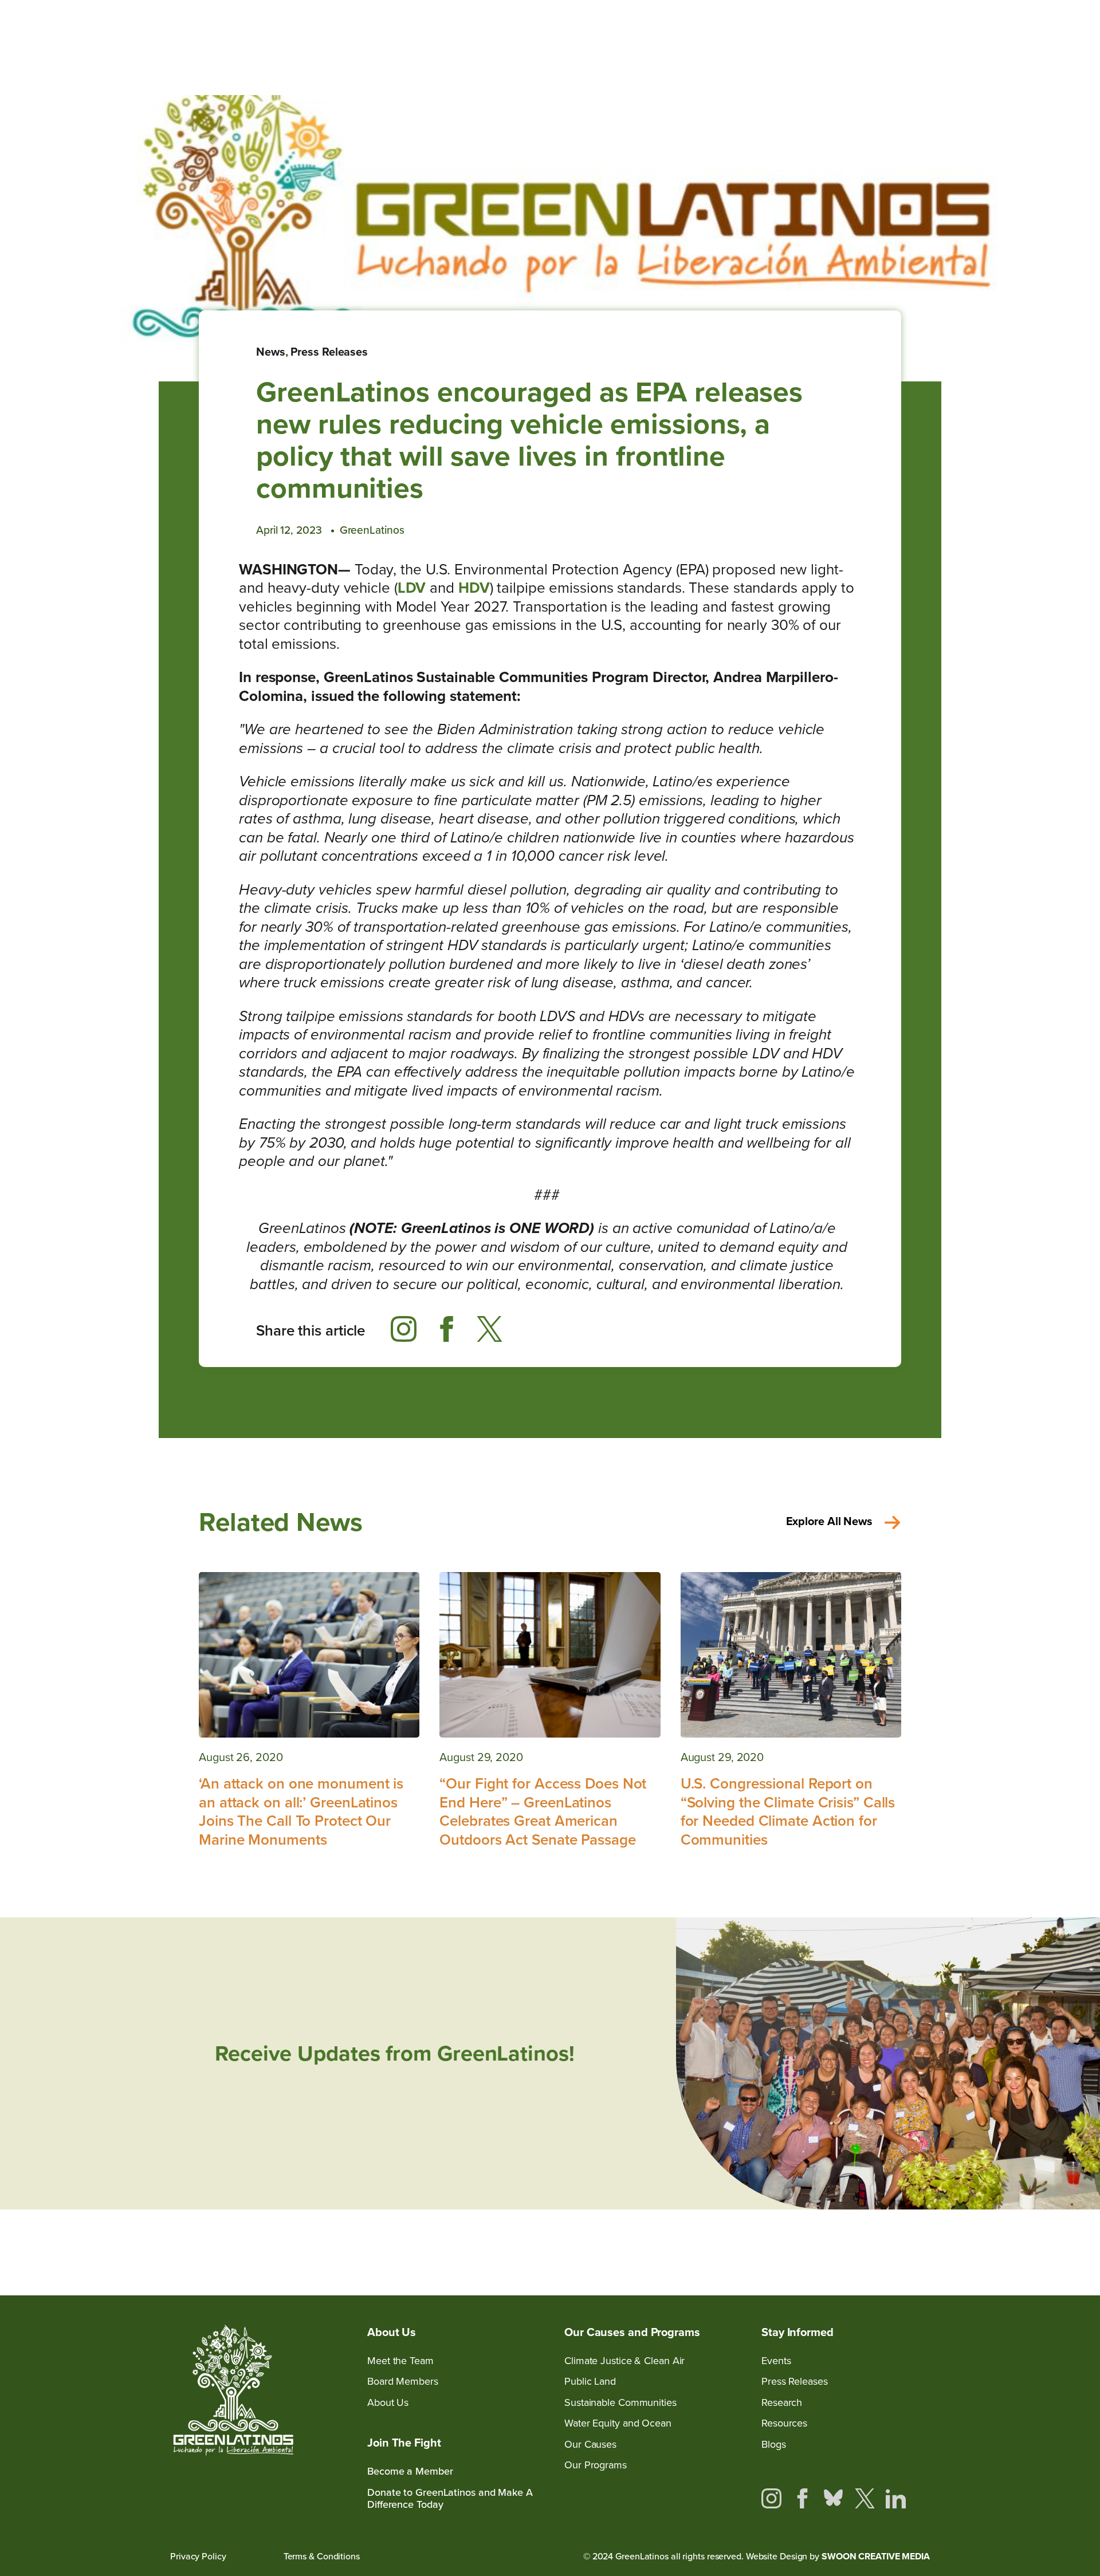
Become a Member (410, 2471)
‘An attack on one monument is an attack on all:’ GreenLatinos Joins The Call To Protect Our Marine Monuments (301, 1811)
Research (782, 2403)
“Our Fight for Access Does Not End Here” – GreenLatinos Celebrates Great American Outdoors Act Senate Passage (543, 1811)
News (271, 352)
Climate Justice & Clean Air (624, 2361)
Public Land (590, 2382)
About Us (388, 2403)
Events (776, 2361)
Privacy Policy (198, 2556)
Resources (784, 2423)
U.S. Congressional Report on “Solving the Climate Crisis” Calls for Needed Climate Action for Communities (788, 1811)
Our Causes (590, 2445)
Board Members (403, 2382)
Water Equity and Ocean (618, 2423)
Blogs (774, 2445)
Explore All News (829, 1521)
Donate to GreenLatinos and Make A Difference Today (450, 2499)
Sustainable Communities (620, 2403)
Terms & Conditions (322, 2556)
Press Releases (329, 352)
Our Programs (596, 2465)
